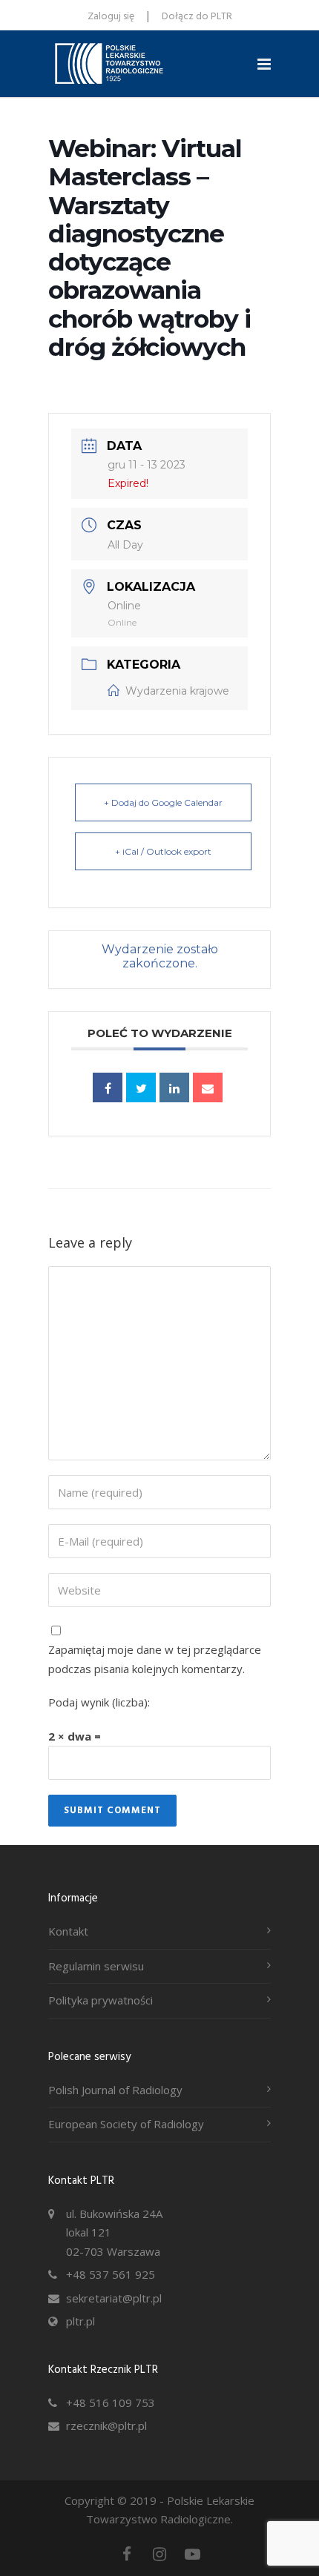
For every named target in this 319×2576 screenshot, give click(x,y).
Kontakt (68, 1931)
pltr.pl (80, 2321)
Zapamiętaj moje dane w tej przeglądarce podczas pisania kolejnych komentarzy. (155, 1659)
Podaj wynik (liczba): (99, 1702)
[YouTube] (192, 2554)
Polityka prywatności (101, 2000)
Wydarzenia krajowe (177, 691)
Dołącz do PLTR (197, 17)
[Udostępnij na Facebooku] (108, 1087)
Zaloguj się (111, 17)
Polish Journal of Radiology (115, 2090)
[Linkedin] (174, 1087)
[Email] (208, 1087)
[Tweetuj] (141, 1087)
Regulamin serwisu (96, 1966)
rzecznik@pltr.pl (106, 2426)
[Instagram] (159, 2554)
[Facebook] (127, 2554)
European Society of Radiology (126, 2124)
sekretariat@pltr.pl (114, 2298)
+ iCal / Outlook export (163, 851)
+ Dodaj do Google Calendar (163, 802)
